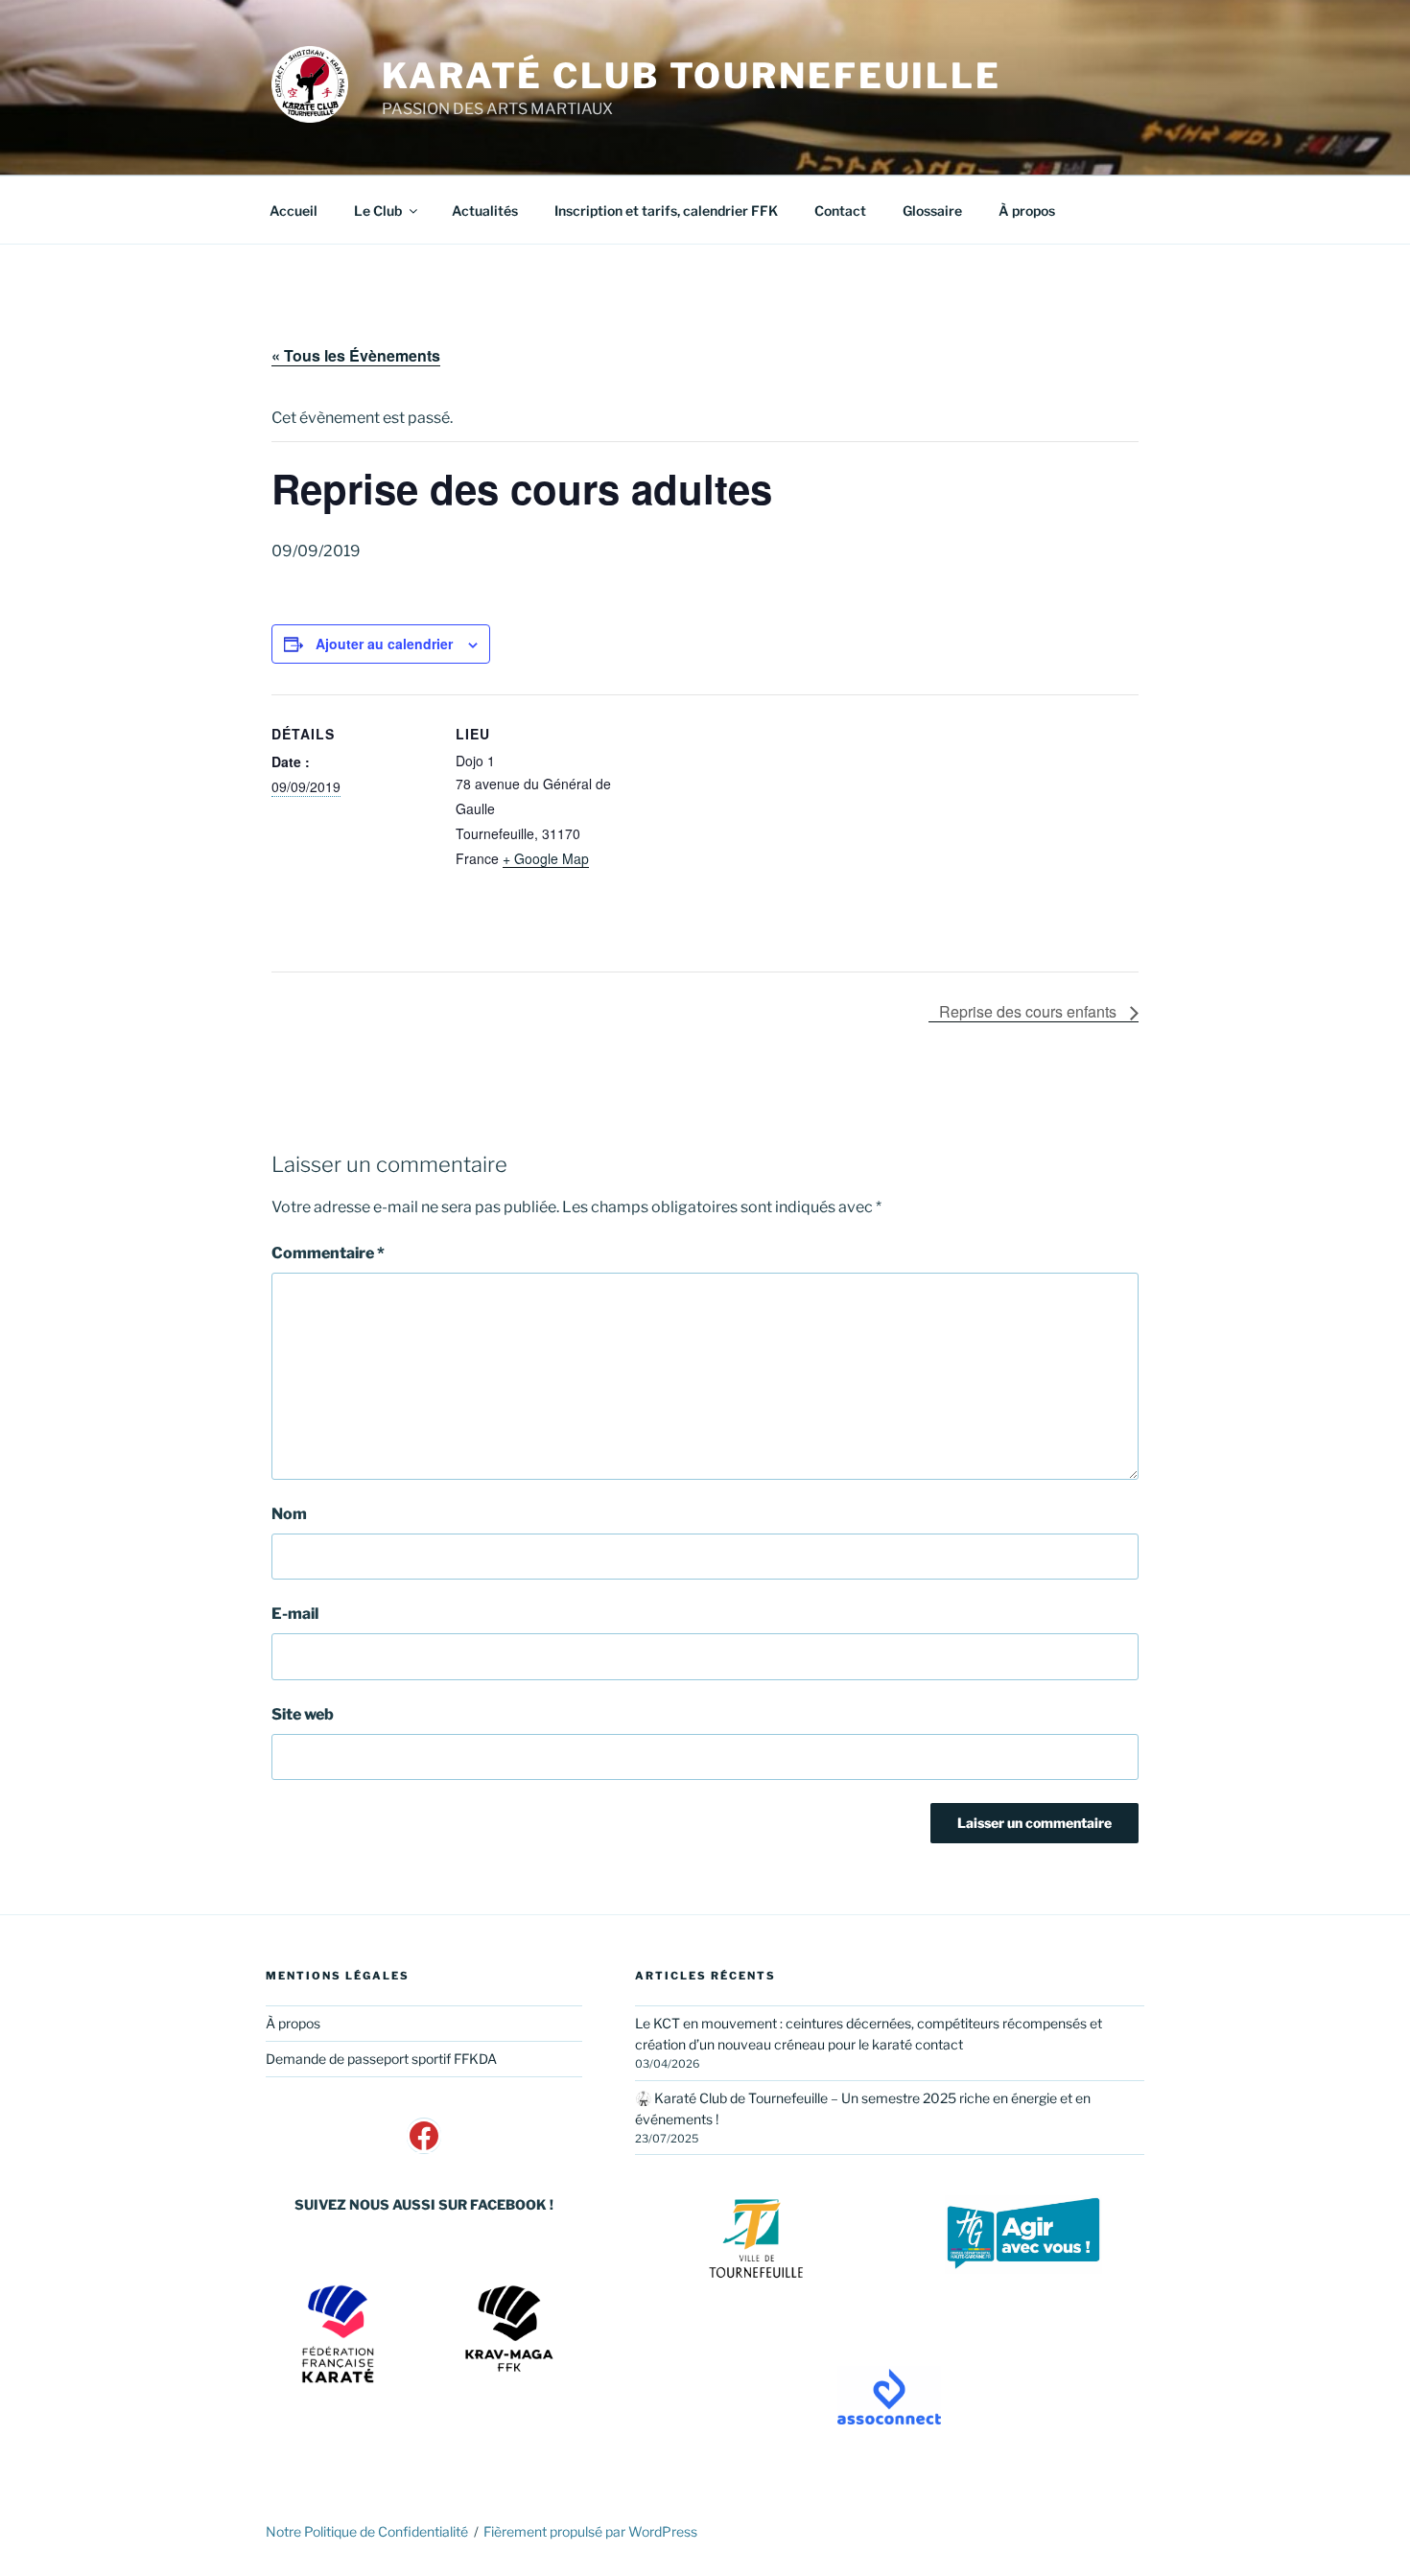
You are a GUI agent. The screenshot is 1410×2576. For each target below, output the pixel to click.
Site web (303, 1714)
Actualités (485, 211)
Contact (840, 211)
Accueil (294, 211)
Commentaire (328, 1253)
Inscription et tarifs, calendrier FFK (666, 211)
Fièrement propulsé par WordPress (590, 2531)
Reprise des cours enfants (1030, 1011)
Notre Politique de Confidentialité (367, 2531)
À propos (1027, 211)
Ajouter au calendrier (384, 644)
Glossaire (932, 211)
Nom (289, 1514)
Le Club (378, 211)
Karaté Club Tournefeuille (692, 76)
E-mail (295, 1614)
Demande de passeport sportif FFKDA (381, 2059)
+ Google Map (546, 858)
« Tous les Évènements (356, 355)
